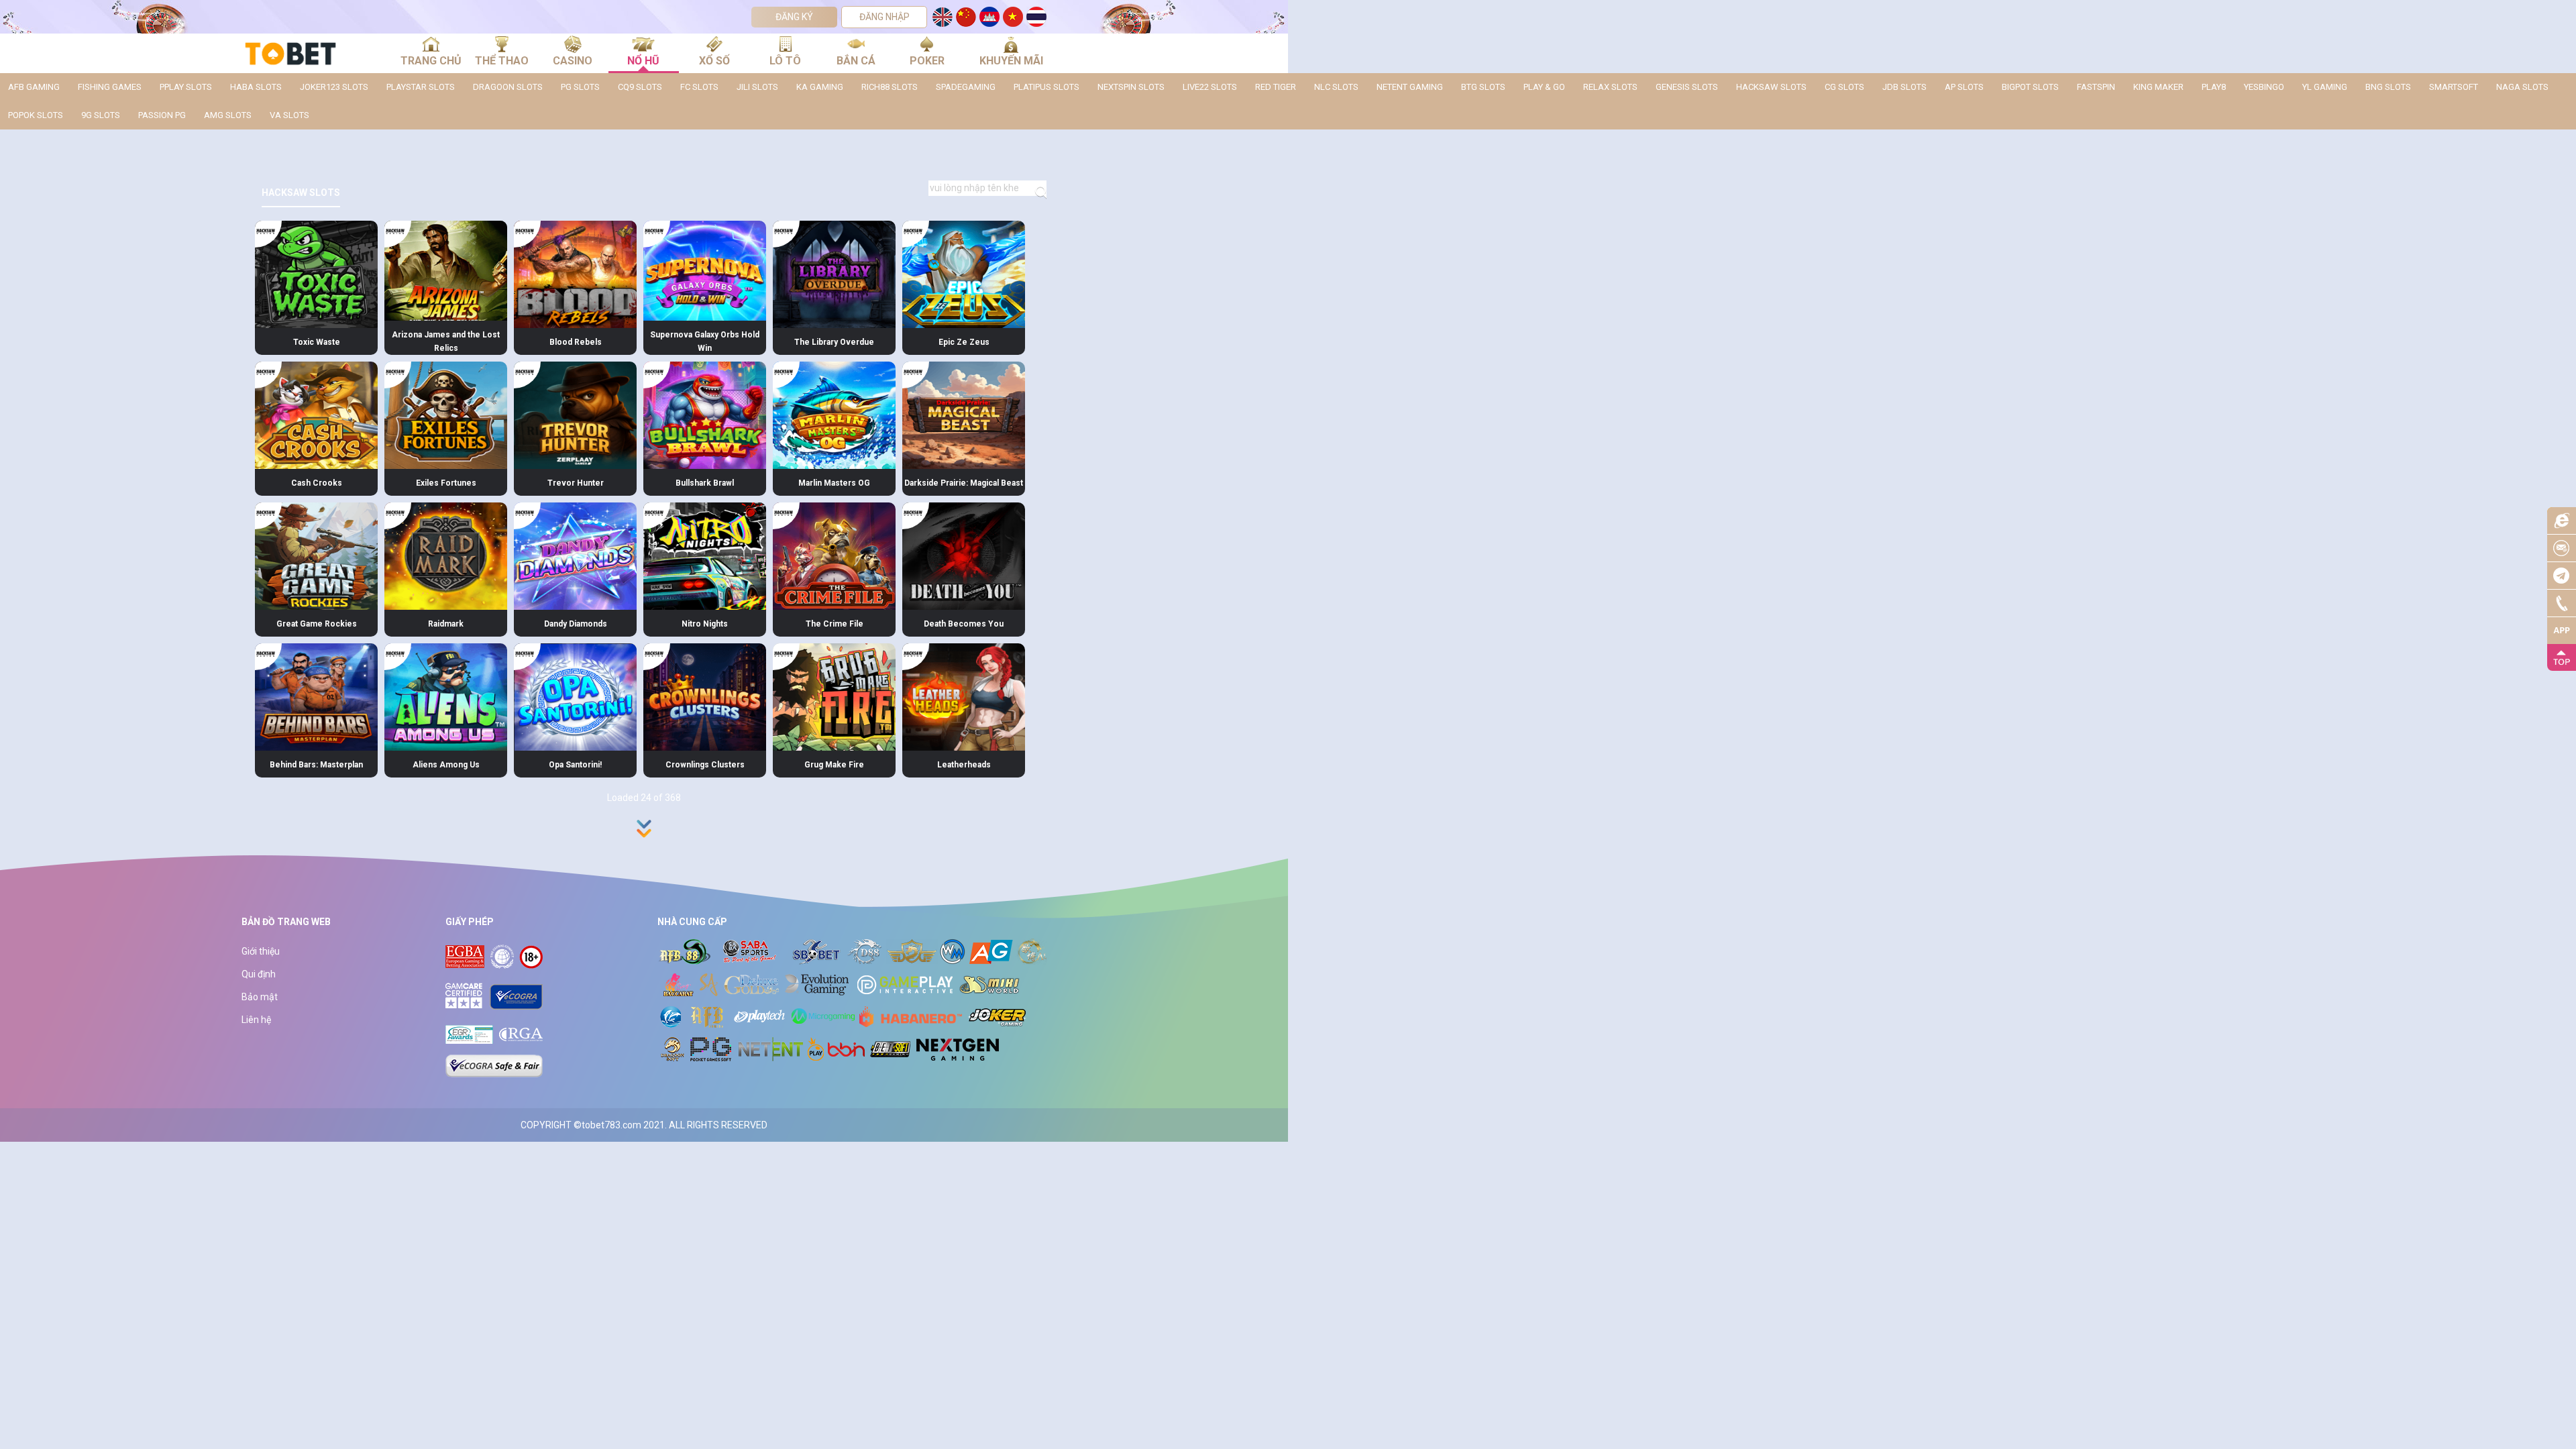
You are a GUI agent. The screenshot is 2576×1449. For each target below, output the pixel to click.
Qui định (259, 974)
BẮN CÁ (856, 61)
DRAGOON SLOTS (508, 87)
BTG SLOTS (1483, 87)
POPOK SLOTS (36, 115)
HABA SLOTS (256, 87)
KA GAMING (820, 87)
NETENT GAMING (1410, 87)
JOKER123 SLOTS (334, 87)
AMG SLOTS (228, 115)
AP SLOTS (1964, 87)
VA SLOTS (289, 115)
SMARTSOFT (2454, 87)
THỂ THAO (502, 61)
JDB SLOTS (1904, 87)
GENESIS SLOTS (1687, 87)
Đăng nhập (884, 17)
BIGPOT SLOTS (2030, 87)
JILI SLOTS (757, 87)
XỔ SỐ (714, 61)
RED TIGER (1276, 87)
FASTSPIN (2096, 87)
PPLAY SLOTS (186, 87)
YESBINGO (2264, 87)
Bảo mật (260, 997)
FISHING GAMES (110, 87)
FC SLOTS (699, 87)
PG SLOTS (580, 87)
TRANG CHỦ (431, 61)
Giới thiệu (261, 951)
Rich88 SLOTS (890, 87)
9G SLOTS (101, 115)
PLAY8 (2214, 87)
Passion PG (162, 115)
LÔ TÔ (785, 61)
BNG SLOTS (2388, 87)
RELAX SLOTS (1610, 87)
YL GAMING (2325, 87)
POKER (927, 61)
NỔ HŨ (643, 61)
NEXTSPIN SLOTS (1131, 87)
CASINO (573, 61)
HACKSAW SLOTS (1771, 87)
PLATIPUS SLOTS (1046, 87)
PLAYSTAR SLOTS (421, 87)
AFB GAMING (34, 87)
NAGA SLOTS (2522, 87)
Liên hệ (256, 1020)
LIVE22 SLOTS (1210, 87)
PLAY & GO (1544, 87)
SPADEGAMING (966, 87)
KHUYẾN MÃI (1011, 61)
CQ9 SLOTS (640, 87)
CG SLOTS (1844, 87)
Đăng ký (794, 17)
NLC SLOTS (1336, 87)
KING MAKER (2158, 87)
